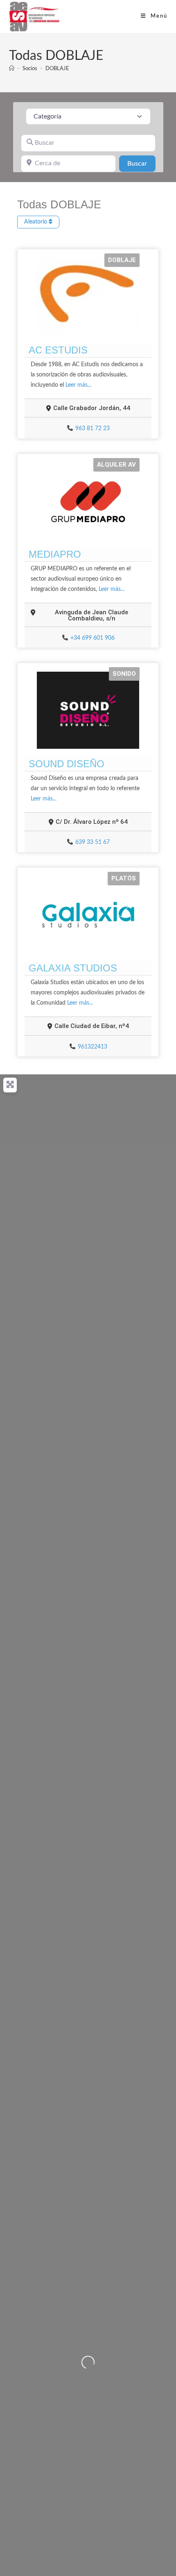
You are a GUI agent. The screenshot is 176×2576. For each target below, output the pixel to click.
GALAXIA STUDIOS (73, 968)
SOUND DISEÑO (67, 764)
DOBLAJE (57, 69)
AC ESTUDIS (58, 350)
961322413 (93, 1047)
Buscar (141, 163)
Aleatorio (36, 222)
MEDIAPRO (55, 554)
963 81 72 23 (93, 429)
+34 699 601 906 (93, 638)
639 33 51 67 (93, 842)
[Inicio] (12, 69)
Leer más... (78, 385)
